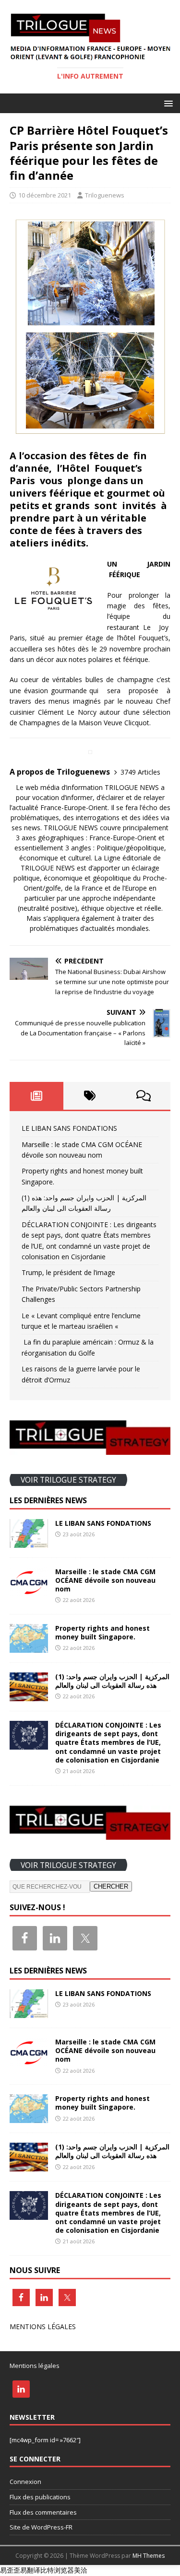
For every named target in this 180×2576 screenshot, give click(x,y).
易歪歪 (10, 2570)
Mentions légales (35, 2366)
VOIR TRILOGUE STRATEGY (68, 1480)
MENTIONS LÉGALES (43, 2327)
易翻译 (30, 2570)
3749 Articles (140, 772)
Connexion (25, 2482)
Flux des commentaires (43, 2512)
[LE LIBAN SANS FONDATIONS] (29, 1542)
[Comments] (144, 1096)
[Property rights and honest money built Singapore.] (29, 1647)
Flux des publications (40, 2497)
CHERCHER (111, 1886)
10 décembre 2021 (45, 195)
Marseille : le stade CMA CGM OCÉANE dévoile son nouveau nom (105, 1580)
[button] (167, 103)
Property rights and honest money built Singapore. (102, 1632)
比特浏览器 (57, 2570)
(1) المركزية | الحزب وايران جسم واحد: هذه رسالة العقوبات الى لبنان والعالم (112, 1681)
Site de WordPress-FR (41, 2527)
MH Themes (149, 2556)
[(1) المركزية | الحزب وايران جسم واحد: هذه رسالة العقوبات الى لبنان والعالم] (29, 1696)
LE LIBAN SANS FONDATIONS (69, 1128)
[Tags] (90, 1096)
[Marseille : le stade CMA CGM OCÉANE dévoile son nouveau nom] (29, 1590)
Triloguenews (105, 195)
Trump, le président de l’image (68, 1272)
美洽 (81, 2570)
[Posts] (36, 1096)
